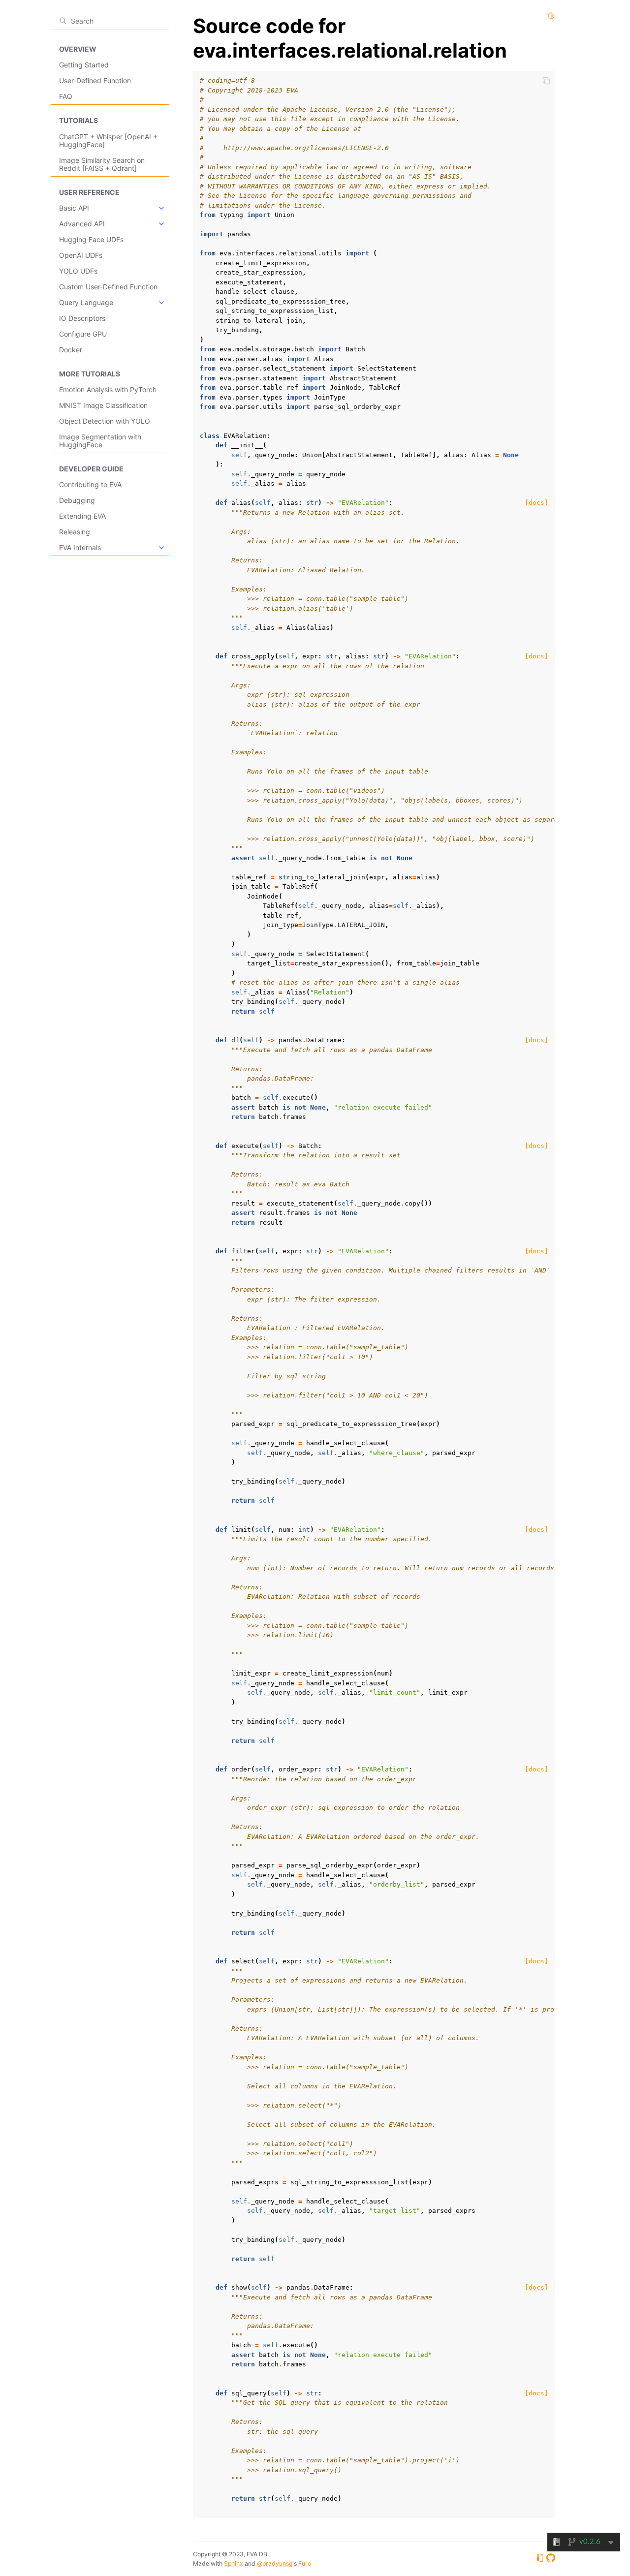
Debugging (77, 500)
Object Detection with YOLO (105, 421)
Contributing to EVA (90, 484)
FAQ (66, 96)
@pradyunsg (275, 2563)
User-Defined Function (95, 80)
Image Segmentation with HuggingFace (100, 441)
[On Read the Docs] (540, 2559)
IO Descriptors (82, 318)
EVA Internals (80, 547)
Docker (71, 350)
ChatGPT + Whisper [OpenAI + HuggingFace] (108, 140)
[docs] (536, 503)
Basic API (74, 208)
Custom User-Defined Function (108, 287)
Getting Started (84, 65)
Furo (305, 2563)
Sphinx (234, 2563)
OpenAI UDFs (81, 255)
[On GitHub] (551, 2559)
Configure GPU (83, 334)
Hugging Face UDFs (91, 239)
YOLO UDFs (78, 271)
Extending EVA (82, 516)
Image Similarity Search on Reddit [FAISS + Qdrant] (102, 164)
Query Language (86, 302)
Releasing (75, 532)
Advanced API (82, 224)
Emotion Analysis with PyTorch (108, 389)
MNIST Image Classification (103, 405)
